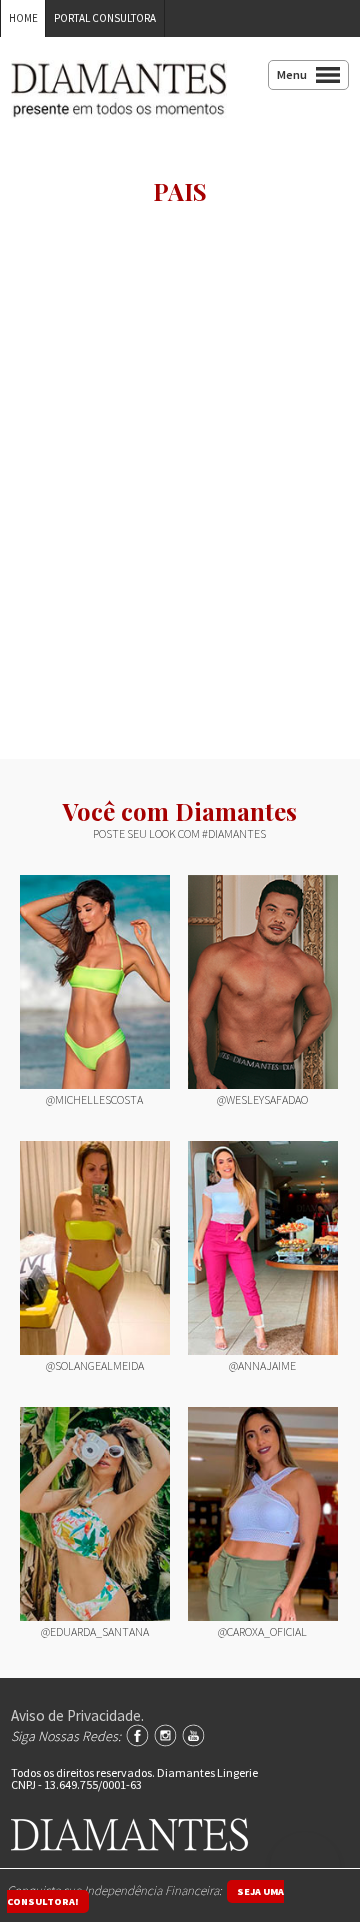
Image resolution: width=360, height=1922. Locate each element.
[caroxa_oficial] (263, 1514)
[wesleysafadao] (263, 982)
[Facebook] (137, 1735)
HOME (23, 18)
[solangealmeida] (95, 1248)
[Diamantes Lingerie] (119, 104)
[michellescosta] (95, 982)
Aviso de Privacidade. (77, 1715)
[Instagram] (165, 1735)
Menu (292, 74)
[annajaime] (263, 1248)
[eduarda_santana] (95, 1514)
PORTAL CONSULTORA (105, 18)
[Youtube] (193, 1735)
